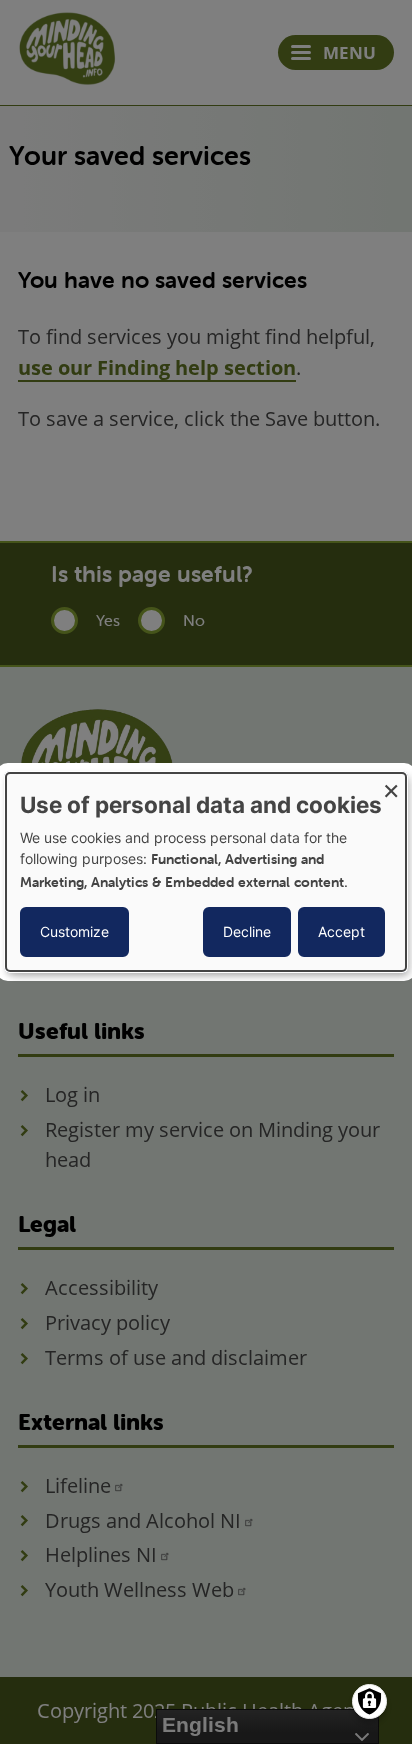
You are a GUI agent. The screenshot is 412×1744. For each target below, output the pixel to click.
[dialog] (206, 872)
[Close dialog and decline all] (391, 785)
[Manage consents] (369, 1701)
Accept (341, 931)
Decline (247, 931)
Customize (74, 931)
